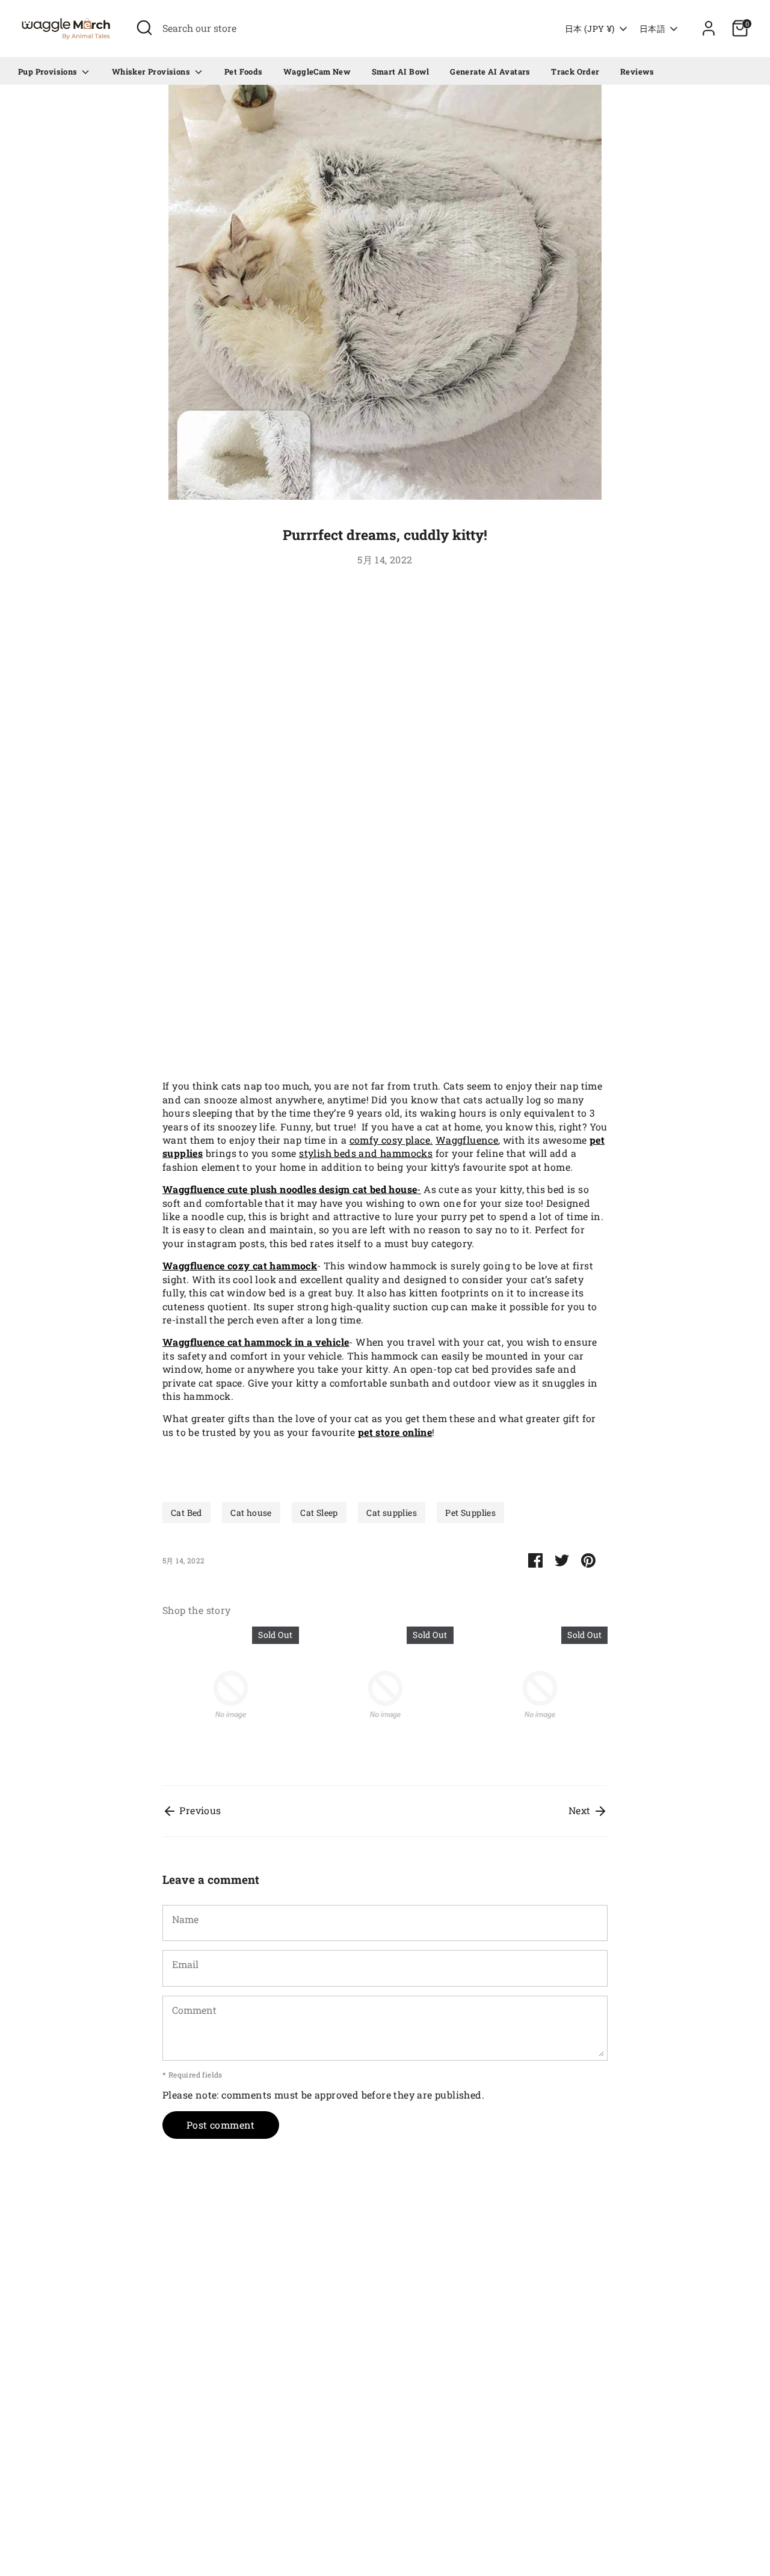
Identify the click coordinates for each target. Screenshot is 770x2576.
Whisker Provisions (152, 72)
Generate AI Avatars (490, 72)
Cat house (251, 1513)
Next (581, 1810)
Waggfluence (467, 1140)
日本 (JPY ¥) (590, 29)
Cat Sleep (319, 1513)
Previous (199, 1810)
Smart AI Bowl (401, 72)
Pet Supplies (470, 1513)
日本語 (652, 29)
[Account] (709, 28)
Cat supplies (392, 1513)
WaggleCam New (317, 72)
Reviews (637, 72)
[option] (222, 1697)
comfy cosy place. (391, 1140)
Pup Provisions (49, 72)
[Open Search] (144, 28)
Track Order (575, 72)
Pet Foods (244, 72)
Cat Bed (186, 1513)
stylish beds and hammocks (366, 1153)
